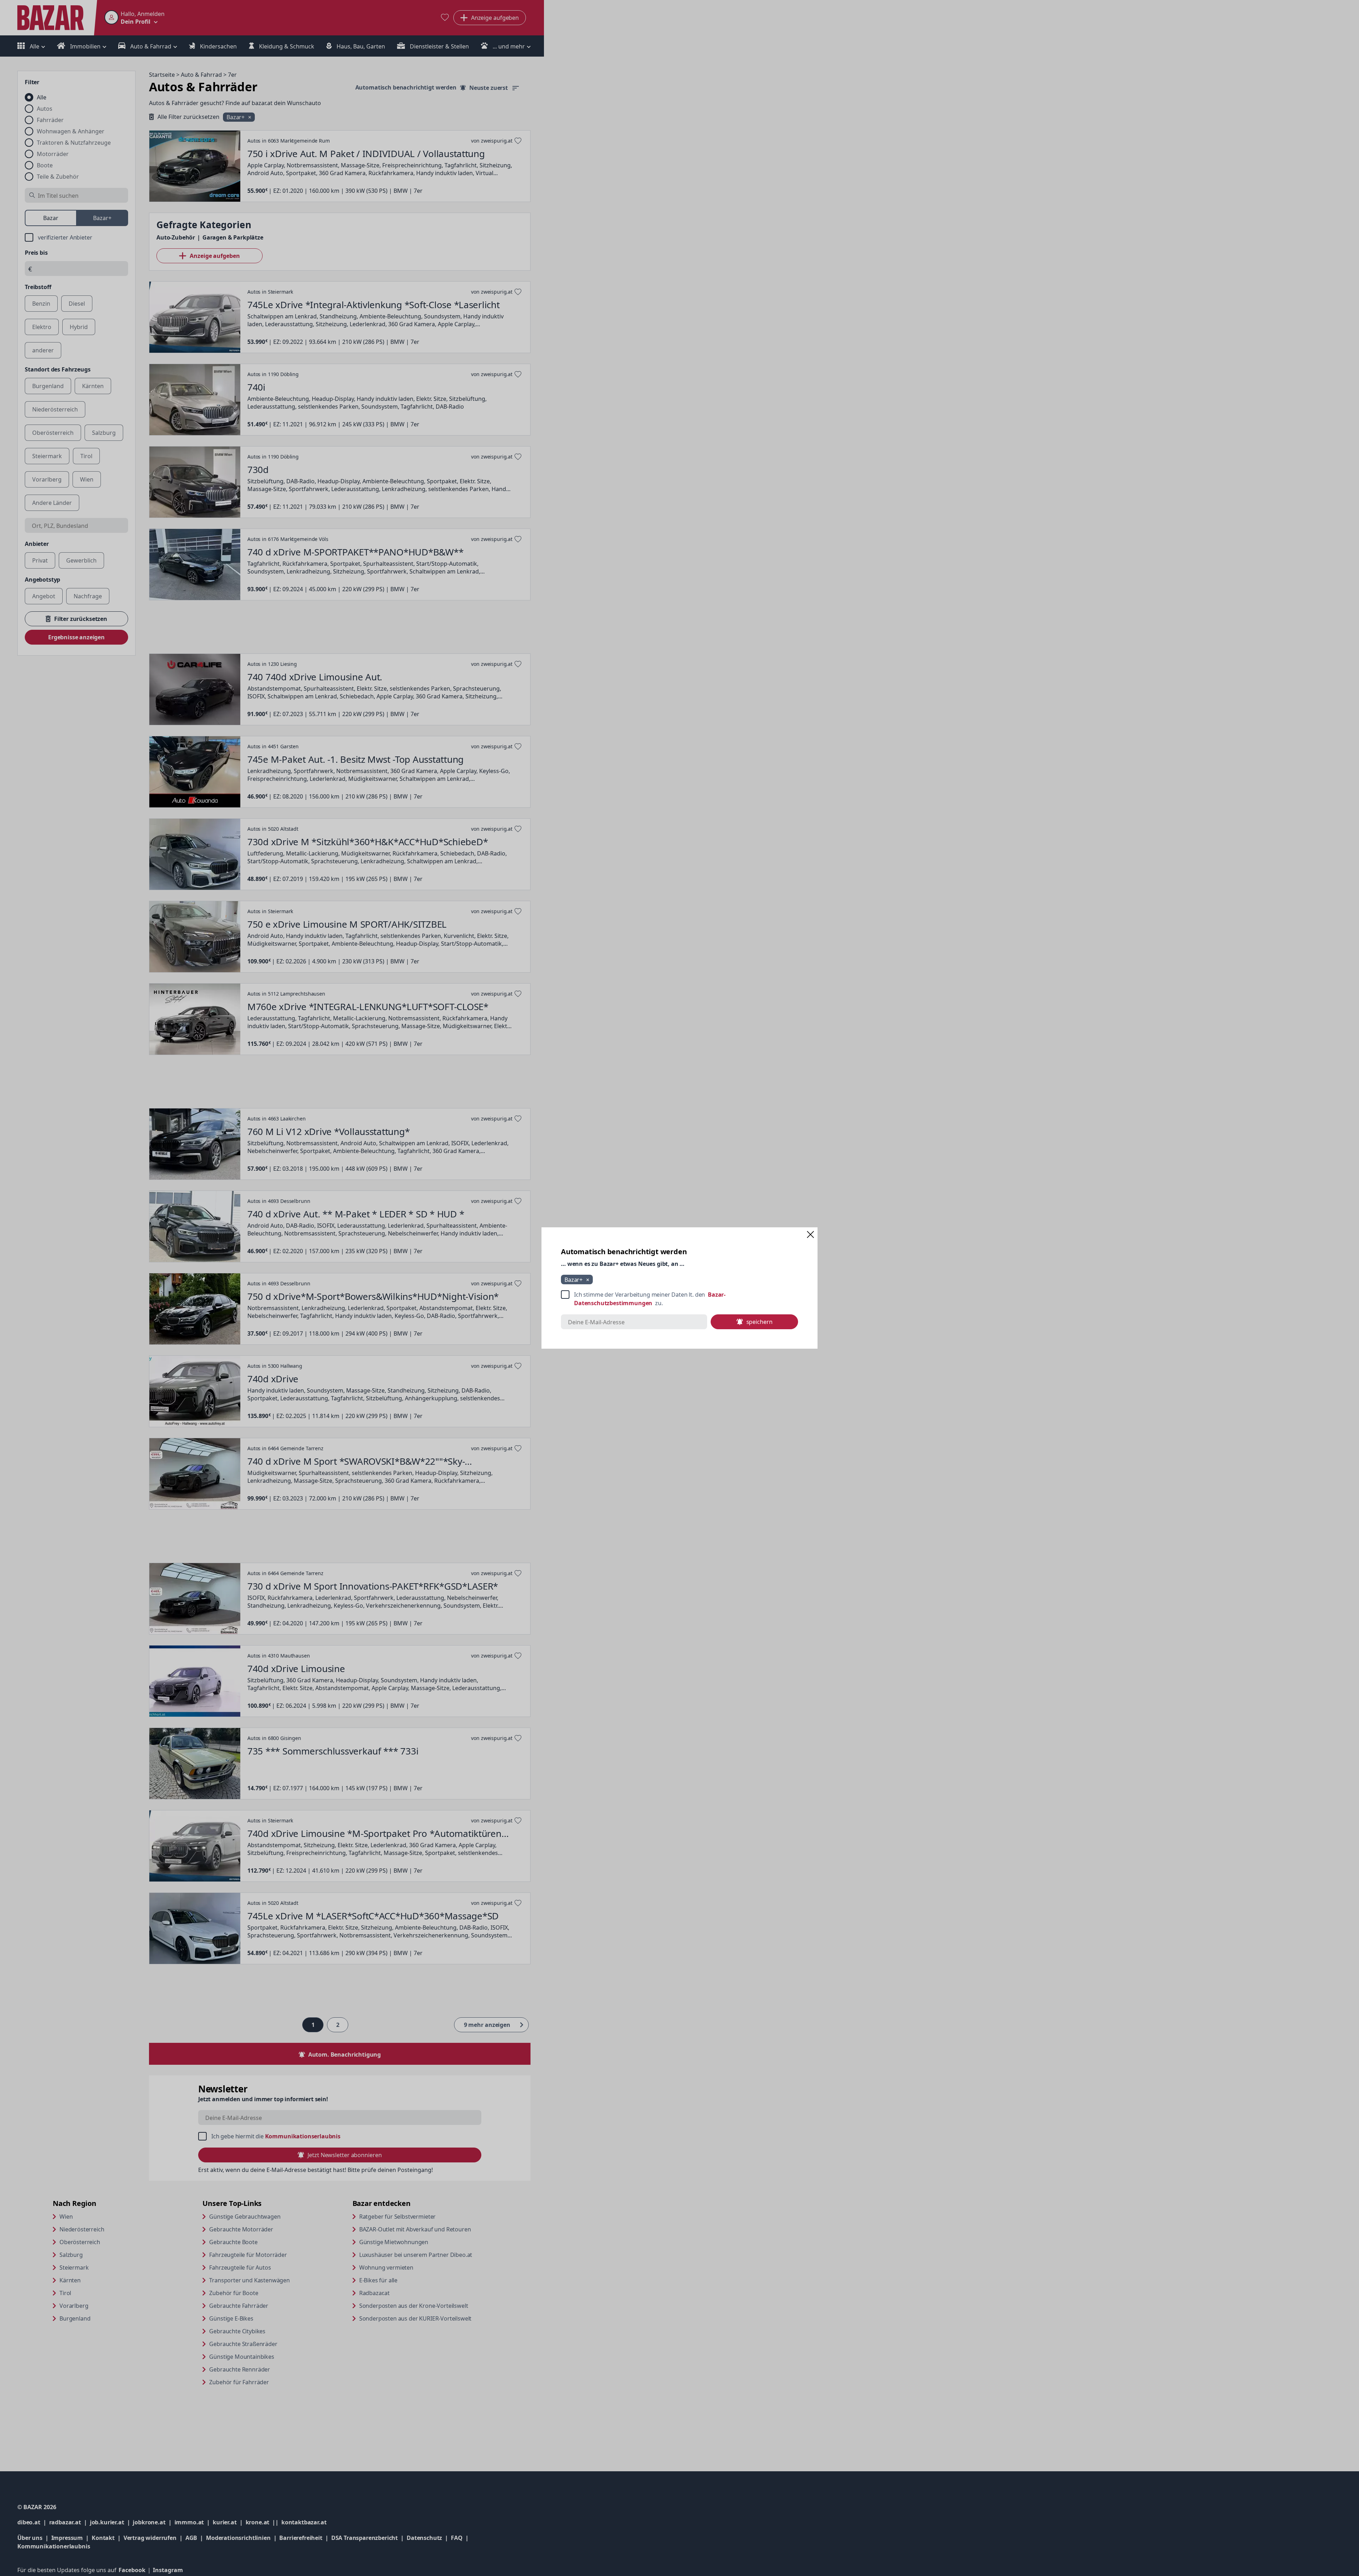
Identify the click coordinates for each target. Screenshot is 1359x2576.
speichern (759, 1322)
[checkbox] (679, 1299)
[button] (810, 1234)
